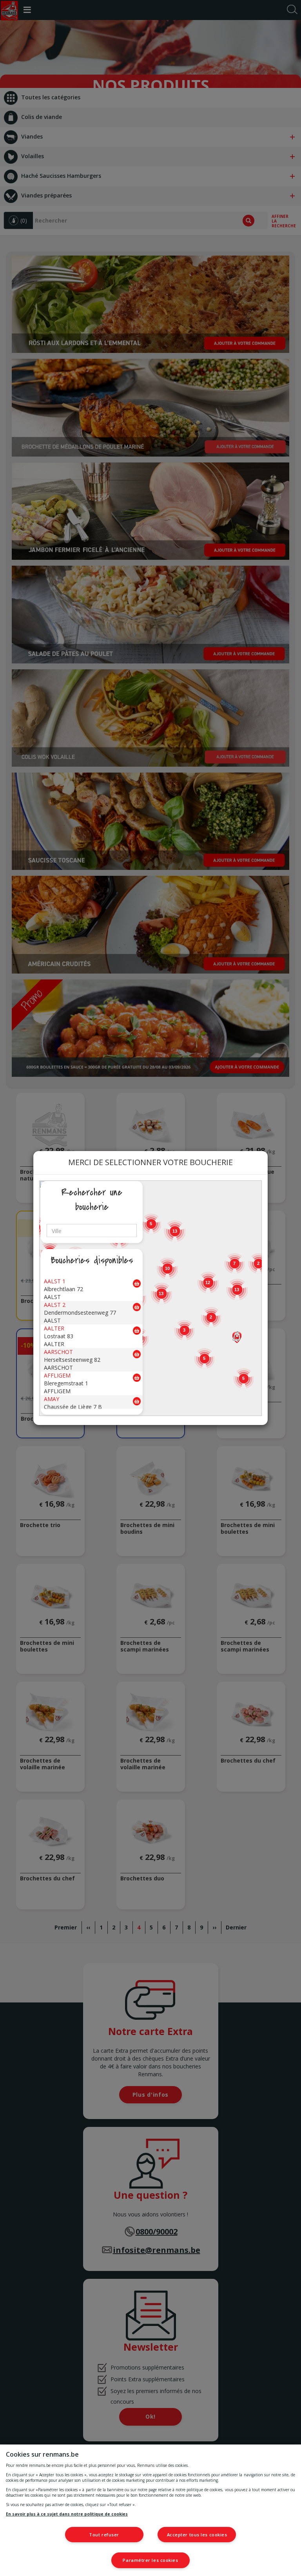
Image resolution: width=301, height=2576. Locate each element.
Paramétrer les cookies (150, 2560)
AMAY (52, 1399)
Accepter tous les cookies (197, 2535)
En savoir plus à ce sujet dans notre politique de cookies (67, 2514)
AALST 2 (55, 1305)
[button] (237, 1337)
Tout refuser (104, 2535)
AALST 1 (55, 1281)
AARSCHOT (58, 1352)
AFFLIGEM (57, 1375)
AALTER (54, 1328)
